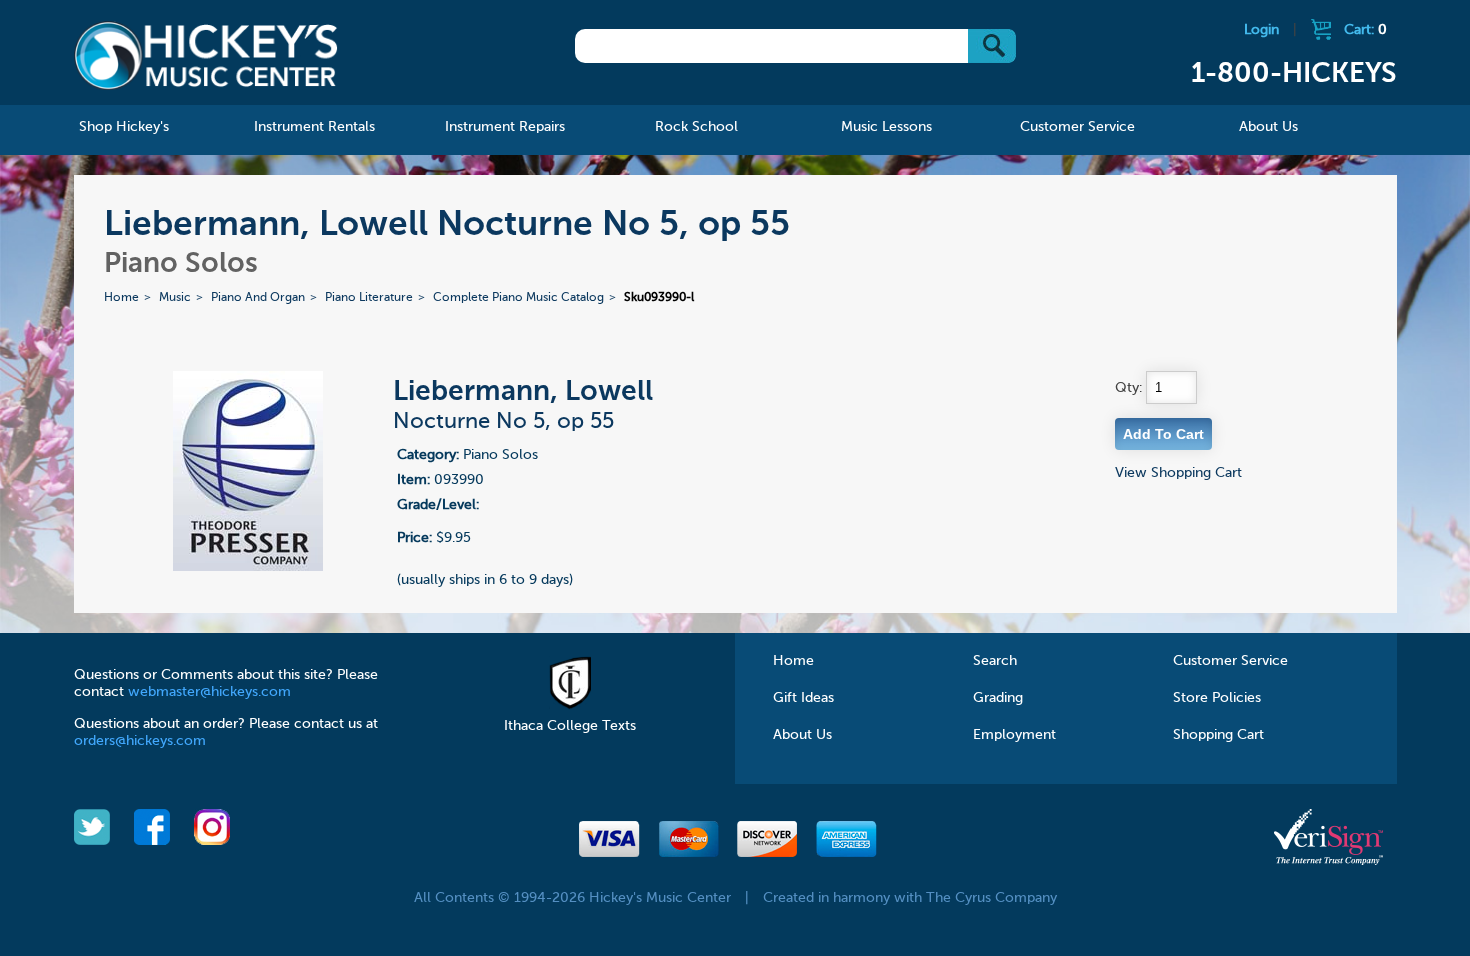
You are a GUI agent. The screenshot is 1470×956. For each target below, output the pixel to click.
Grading (998, 698)
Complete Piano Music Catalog (518, 298)
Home (121, 298)
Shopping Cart (1218, 735)
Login (1261, 30)
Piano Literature (369, 298)
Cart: (1365, 30)
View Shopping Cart (1178, 473)
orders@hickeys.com (140, 741)
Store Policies (1217, 698)
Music (175, 298)
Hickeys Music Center (206, 55)
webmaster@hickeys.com (209, 692)
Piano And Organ (258, 298)
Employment (1014, 735)
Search (995, 661)
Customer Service (1230, 661)
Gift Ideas (803, 698)
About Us (802, 735)
